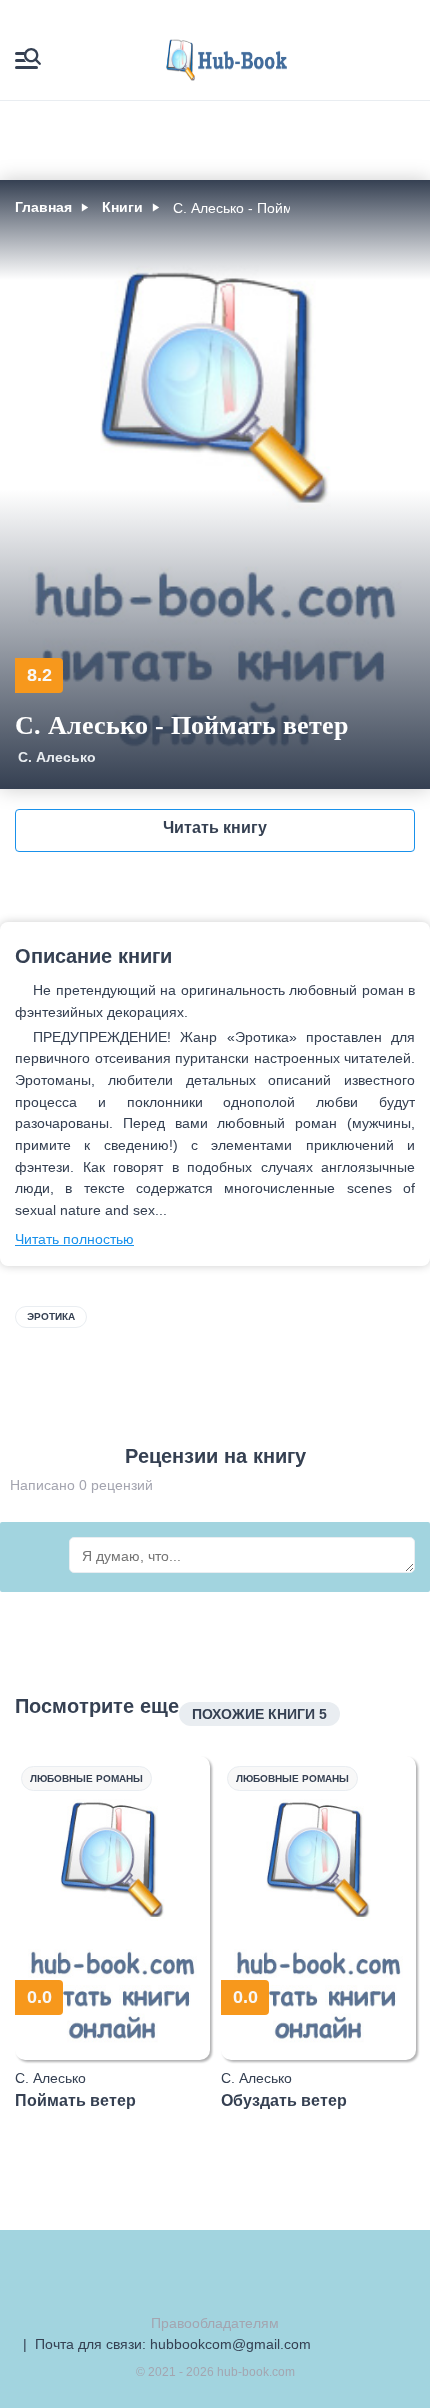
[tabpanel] (113, 1933)
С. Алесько (57, 757)
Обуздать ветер (284, 2100)
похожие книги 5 (259, 1714)
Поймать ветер (75, 2100)
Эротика (51, 1316)
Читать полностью (74, 1239)
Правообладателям (215, 2323)
